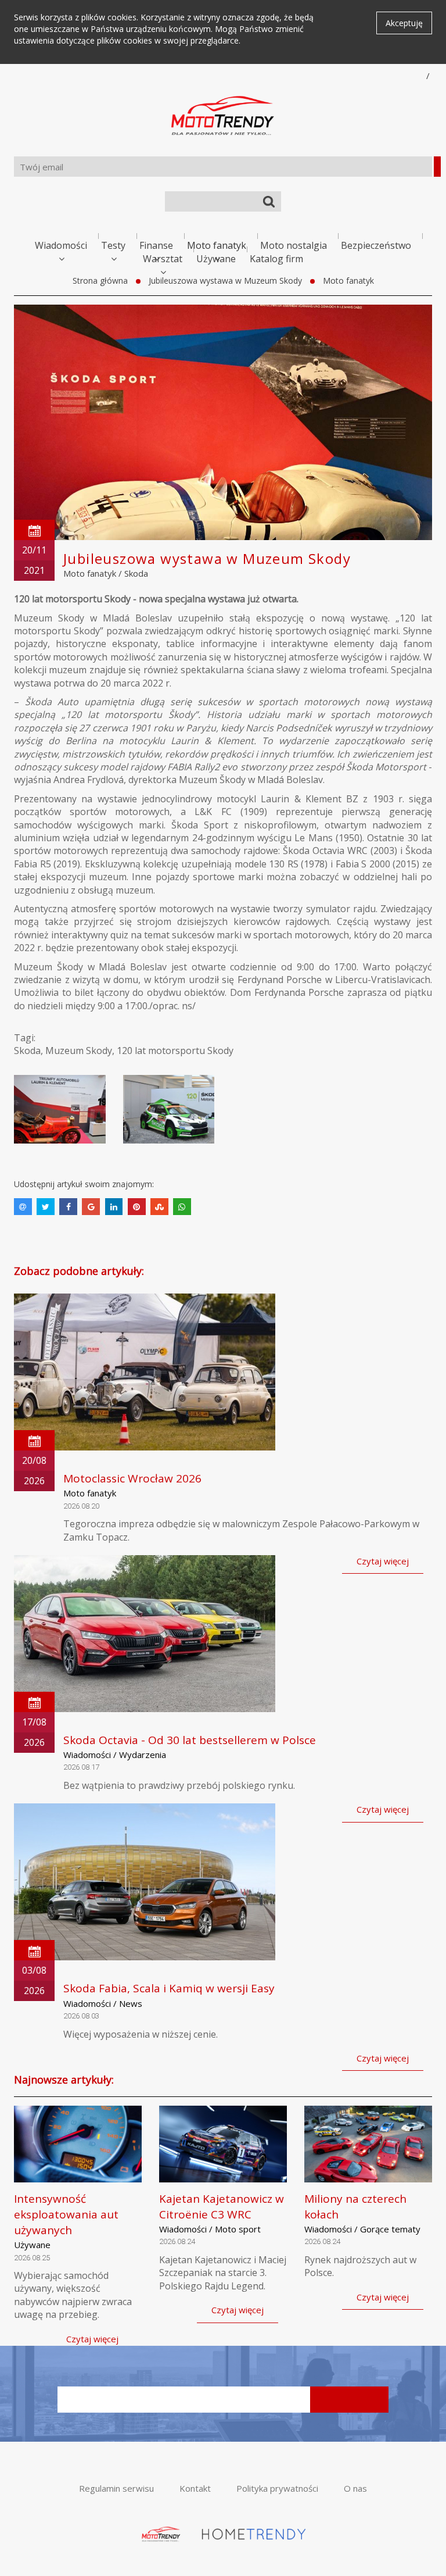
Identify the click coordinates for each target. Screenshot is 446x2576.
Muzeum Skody (79, 1051)
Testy (113, 245)
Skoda (136, 573)
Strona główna (100, 281)
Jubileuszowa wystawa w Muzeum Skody (225, 281)
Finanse (156, 245)
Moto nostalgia (294, 245)
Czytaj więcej (383, 1561)
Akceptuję (404, 23)
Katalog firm (276, 259)
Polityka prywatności (277, 2488)
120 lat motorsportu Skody (175, 1051)
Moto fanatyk (217, 245)
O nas (355, 2488)
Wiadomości (61, 245)
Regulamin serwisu (116, 2488)
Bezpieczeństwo (376, 245)
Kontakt (195, 2488)
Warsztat (163, 259)
